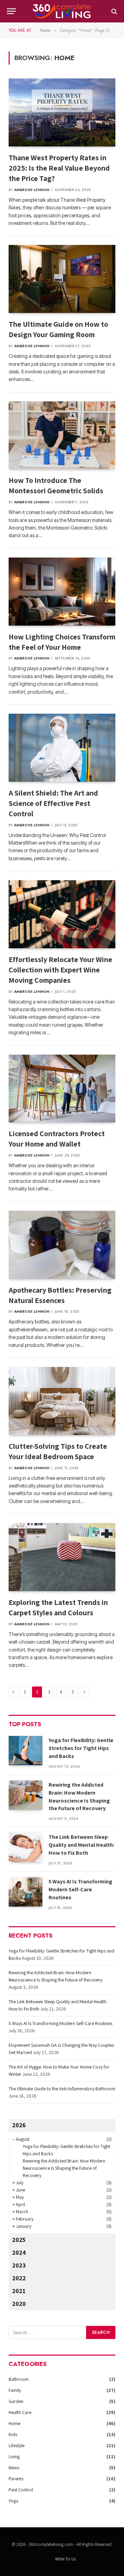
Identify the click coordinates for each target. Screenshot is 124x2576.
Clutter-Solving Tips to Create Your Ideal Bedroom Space (58, 1451)
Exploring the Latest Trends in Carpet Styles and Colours (58, 1607)
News (14, 2468)
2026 (19, 2125)
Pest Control (21, 2490)
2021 (19, 2291)
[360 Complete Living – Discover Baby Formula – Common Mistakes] (62, 11)
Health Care (20, 2412)
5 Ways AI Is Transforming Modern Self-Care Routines (80, 1889)
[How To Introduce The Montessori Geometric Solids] (62, 435)
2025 (19, 2240)
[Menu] (11, 11)
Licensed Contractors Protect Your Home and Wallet (57, 1139)
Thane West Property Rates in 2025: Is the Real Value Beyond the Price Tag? (59, 168)
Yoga (13, 2501)
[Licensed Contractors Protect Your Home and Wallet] (62, 1089)
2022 (19, 2278)
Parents (16, 2479)
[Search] (113, 11)
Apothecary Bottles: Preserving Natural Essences (60, 1295)
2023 (19, 2265)
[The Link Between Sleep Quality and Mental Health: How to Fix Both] (25, 1847)
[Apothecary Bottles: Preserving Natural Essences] (62, 1245)
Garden (16, 2401)
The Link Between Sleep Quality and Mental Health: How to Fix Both (81, 1845)
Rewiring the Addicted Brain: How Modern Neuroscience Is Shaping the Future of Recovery (79, 1797)
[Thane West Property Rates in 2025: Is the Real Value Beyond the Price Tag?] (62, 112)
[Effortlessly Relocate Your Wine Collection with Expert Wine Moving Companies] (62, 914)
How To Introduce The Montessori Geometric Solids (56, 485)
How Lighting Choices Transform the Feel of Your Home (62, 642)
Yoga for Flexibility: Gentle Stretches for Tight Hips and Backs (81, 1748)
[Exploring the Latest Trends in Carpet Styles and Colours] (62, 1557)
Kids (13, 2434)
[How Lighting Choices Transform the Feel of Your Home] (62, 592)
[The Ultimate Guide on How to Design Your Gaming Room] (62, 279)
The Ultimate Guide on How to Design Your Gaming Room (58, 329)
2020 (19, 2304)
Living (14, 2456)
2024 (19, 2252)
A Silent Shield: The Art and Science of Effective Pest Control (53, 803)
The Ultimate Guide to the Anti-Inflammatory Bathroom (62, 2089)
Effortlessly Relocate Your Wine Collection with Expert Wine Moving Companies (60, 970)
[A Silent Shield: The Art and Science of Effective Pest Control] (62, 748)
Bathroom (19, 2379)
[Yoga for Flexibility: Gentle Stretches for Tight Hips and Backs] (25, 1751)
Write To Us (65, 2559)
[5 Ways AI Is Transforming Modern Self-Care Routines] (25, 1892)
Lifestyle (17, 2445)
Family (15, 2390)
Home (14, 2423)
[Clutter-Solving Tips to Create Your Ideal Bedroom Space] (62, 1401)
